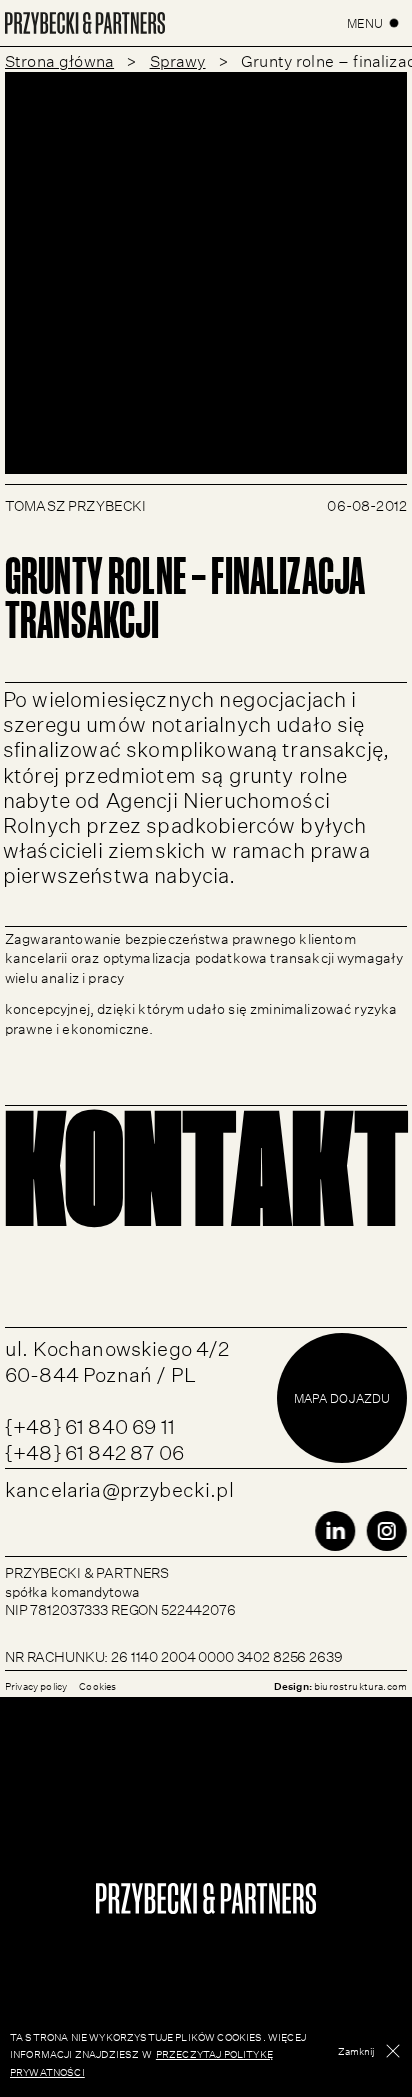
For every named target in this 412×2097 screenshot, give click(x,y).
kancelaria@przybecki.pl (119, 1486)
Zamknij (356, 2050)
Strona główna (59, 59)
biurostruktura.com (360, 1685)
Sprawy (178, 59)
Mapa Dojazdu (342, 1397)
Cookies (97, 1685)
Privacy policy (36, 1685)
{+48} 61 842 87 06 (94, 1449)
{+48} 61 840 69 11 (90, 1423)
